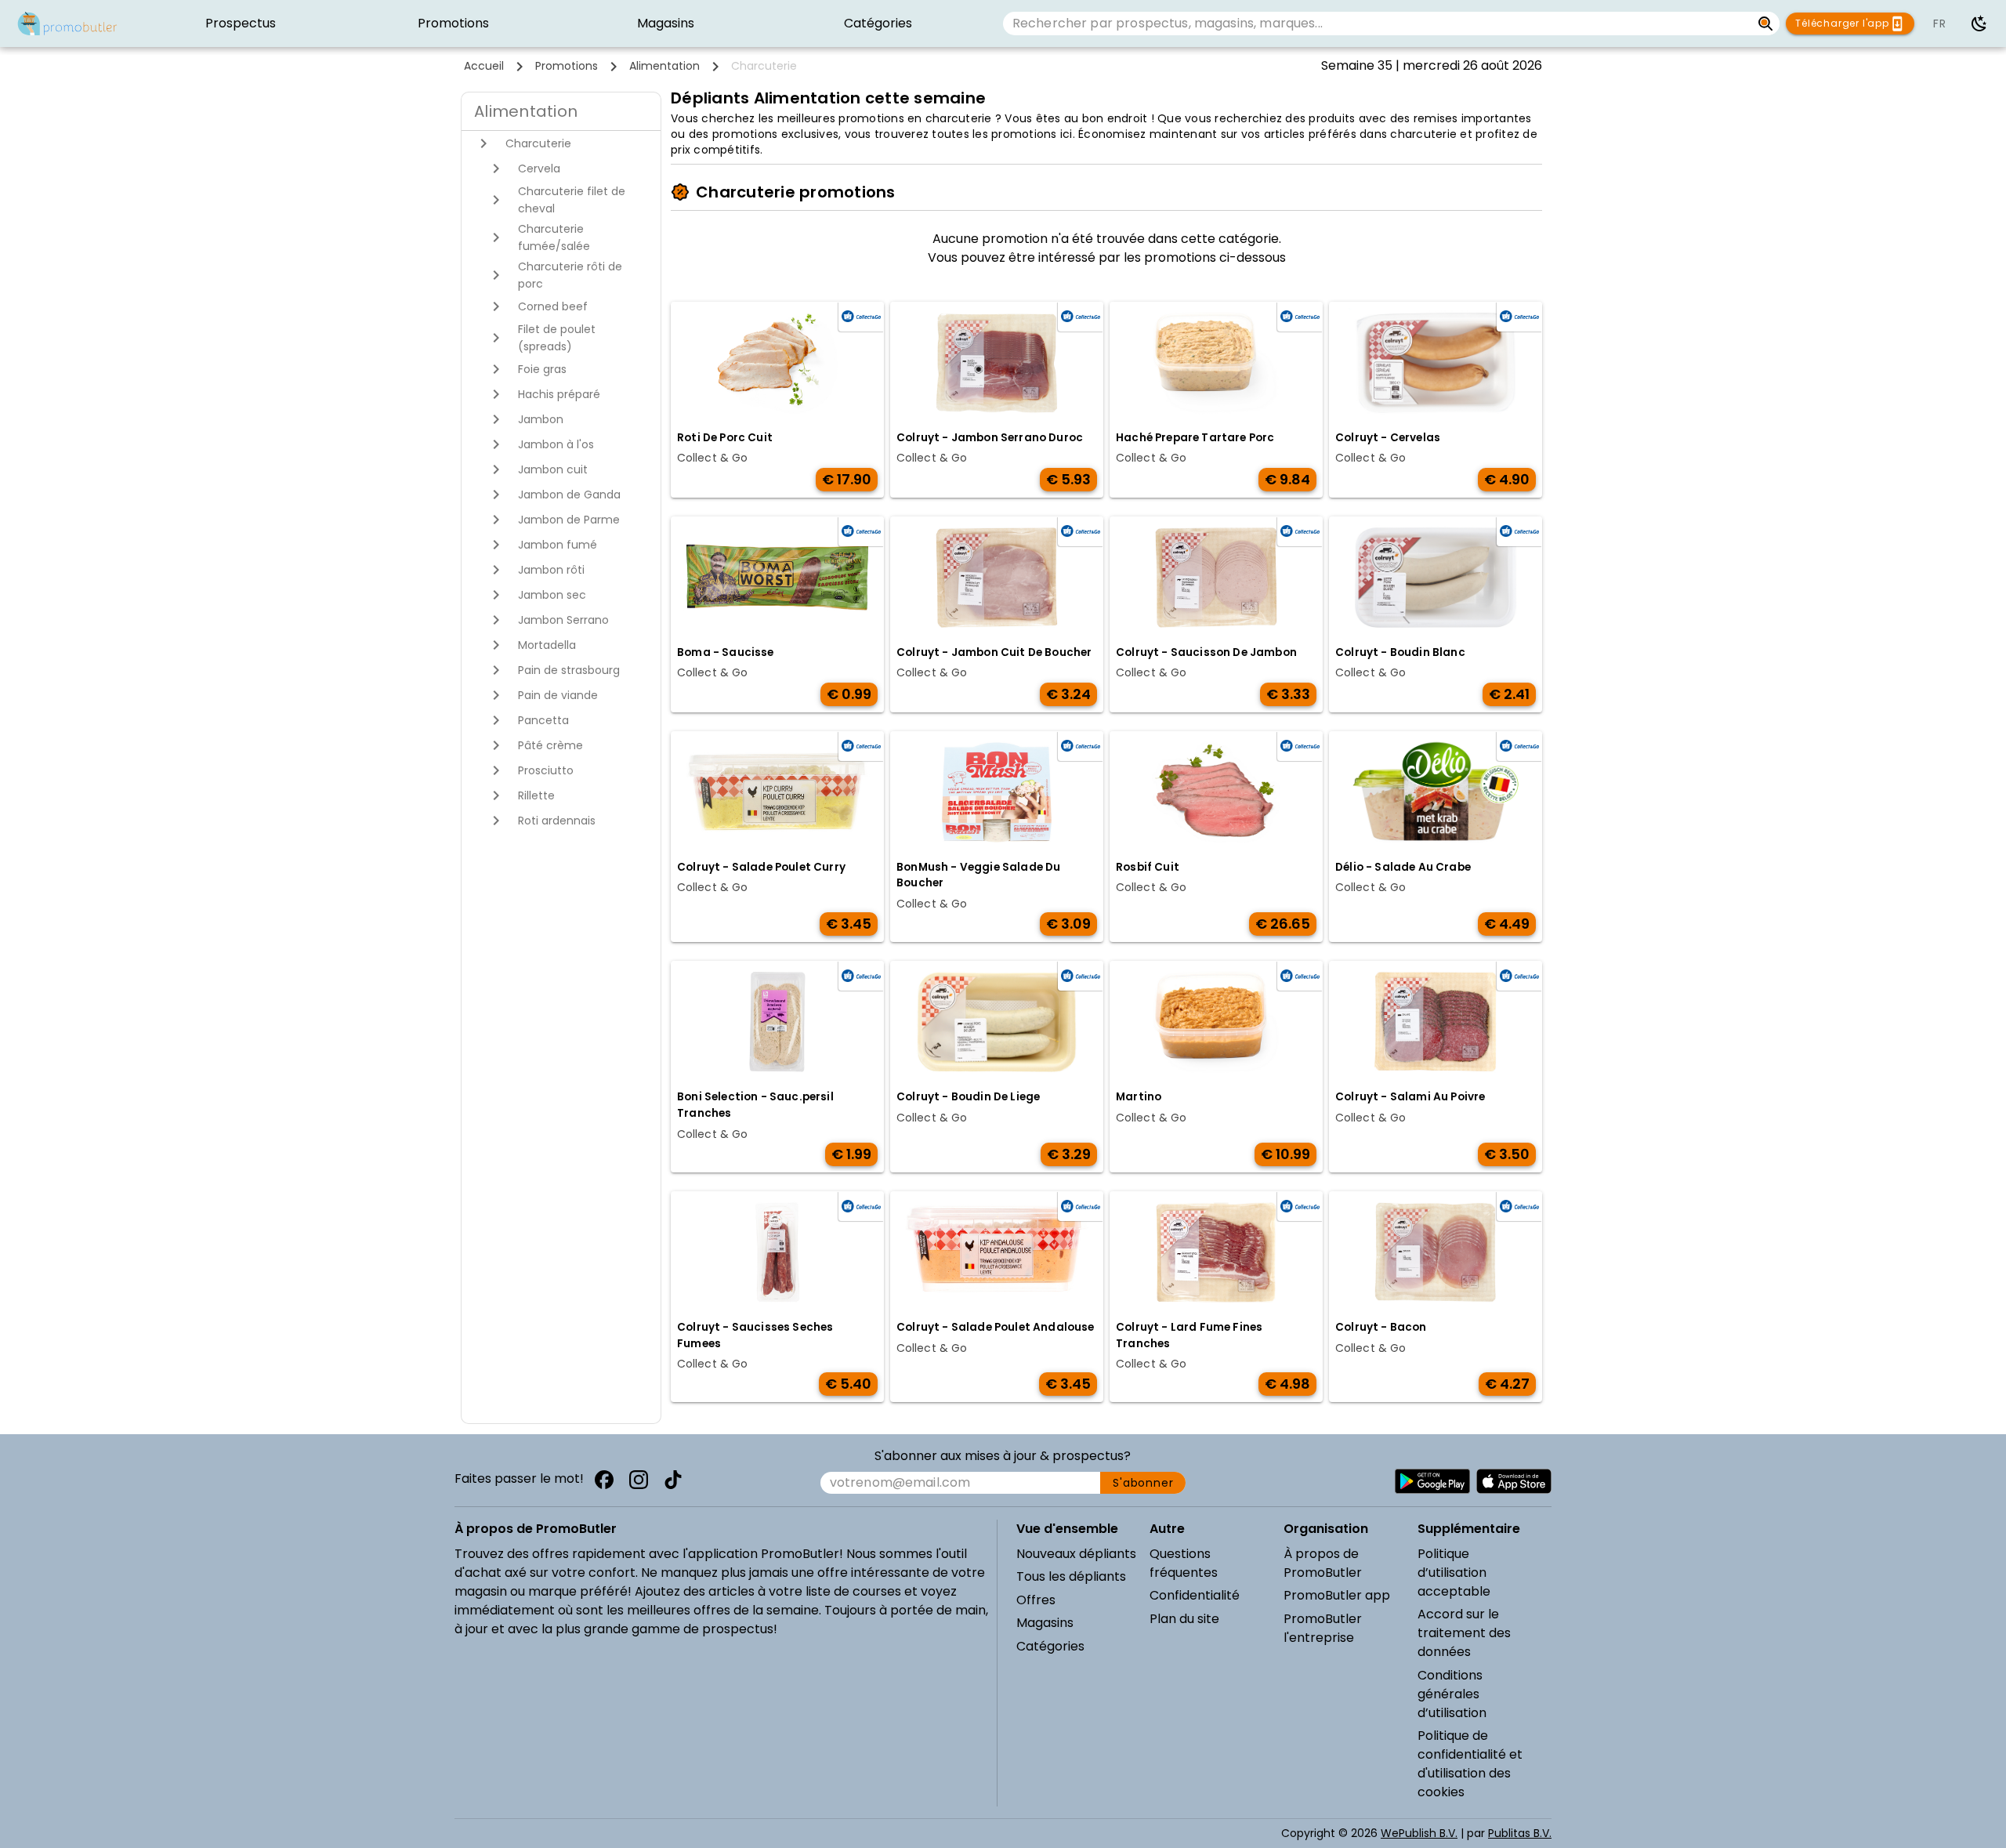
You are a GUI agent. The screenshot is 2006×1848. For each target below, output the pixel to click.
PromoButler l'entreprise (1323, 1628)
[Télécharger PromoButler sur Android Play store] (1432, 1481)
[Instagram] (639, 1480)
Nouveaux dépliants (1076, 1554)
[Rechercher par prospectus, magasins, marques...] (1766, 24)
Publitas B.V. (1520, 1833)
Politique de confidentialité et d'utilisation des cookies (1470, 1764)
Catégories (1050, 1646)
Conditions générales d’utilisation (1452, 1694)
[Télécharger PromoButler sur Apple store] (1514, 1481)
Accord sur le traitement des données (1464, 1633)
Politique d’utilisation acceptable (1454, 1573)
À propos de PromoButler (1323, 1563)
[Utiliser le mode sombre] (1979, 24)
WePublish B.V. (1419, 1833)
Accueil (484, 66)
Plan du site (1184, 1619)
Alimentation (664, 66)
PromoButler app (1337, 1595)
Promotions (567, 66)
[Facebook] (604, 1480)
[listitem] (241, 24)
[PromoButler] (67, 24)
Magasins (1045, 1623)
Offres (1036, 1600)
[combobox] (1377, 24)
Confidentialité (1195, 1595)
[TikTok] (673, 1480)
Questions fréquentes (1184, 1563)
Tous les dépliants (1071, 1576)
